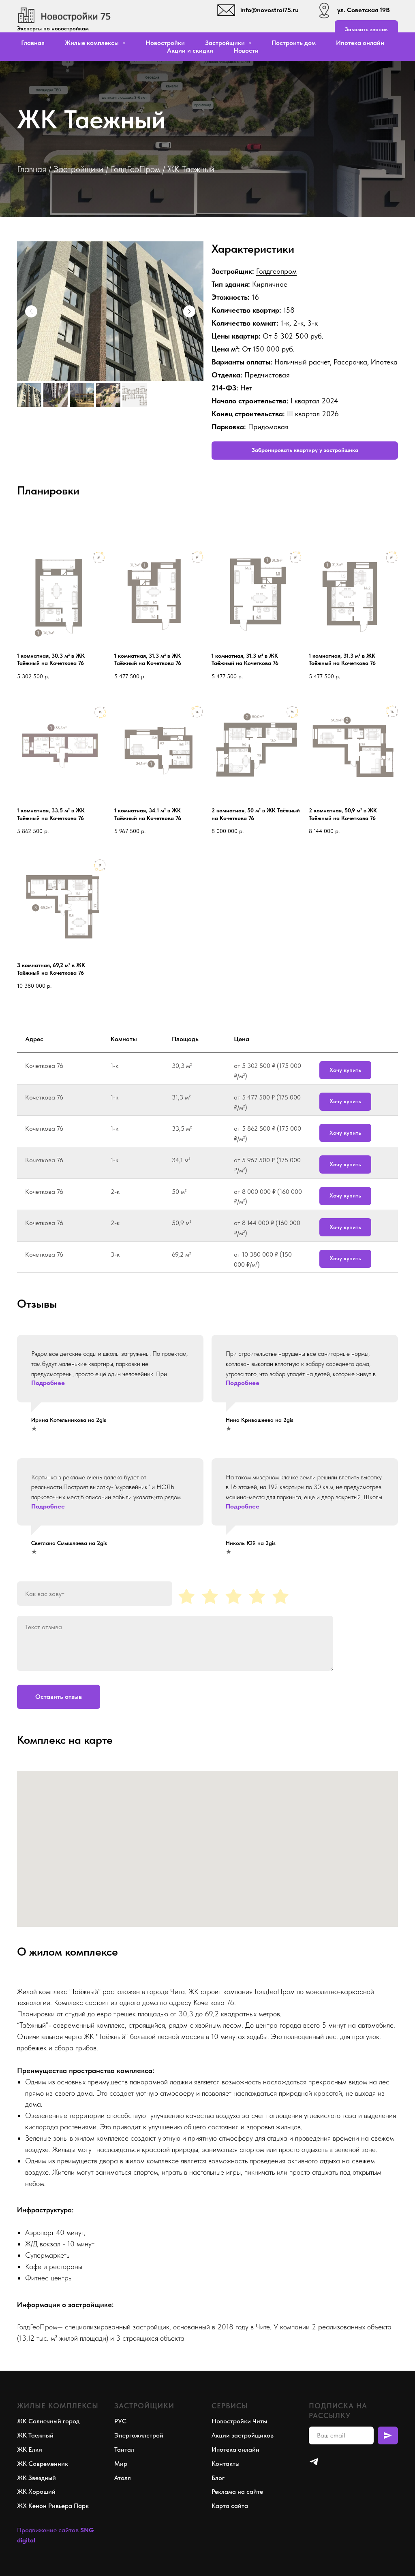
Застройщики (78, 169)
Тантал (124, 2449)
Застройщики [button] (226, 43)
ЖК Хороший (36, 2492)
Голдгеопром (276, 271)
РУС (120, 2421)
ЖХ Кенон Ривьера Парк (53, 2506)
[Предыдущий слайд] (31, 311)
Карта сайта (230, 2506)
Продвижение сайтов (48, 2530)
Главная (33, 43)
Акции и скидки (190, 50)
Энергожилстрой (139, 2435)
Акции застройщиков (243, 2435)
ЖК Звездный (36, 2478)
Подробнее (48, 1383)
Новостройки (165, 43)
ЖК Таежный (35, 2435)
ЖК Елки (30, 2449)
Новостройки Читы (239, 2421)
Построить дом (294, 43)
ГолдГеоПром (135, 169)
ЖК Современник (43, 2464)
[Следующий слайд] (189, 311)
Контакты (226, 2464)
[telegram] (314, 2462)
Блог (218, 2478)
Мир (121, 2464)
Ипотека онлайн (360, 43)
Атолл (123, 2478)
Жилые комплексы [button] (93, 43)
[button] (366, 29)
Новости (246, 50)
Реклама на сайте (237, 2492)
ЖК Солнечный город (48, 2421)
